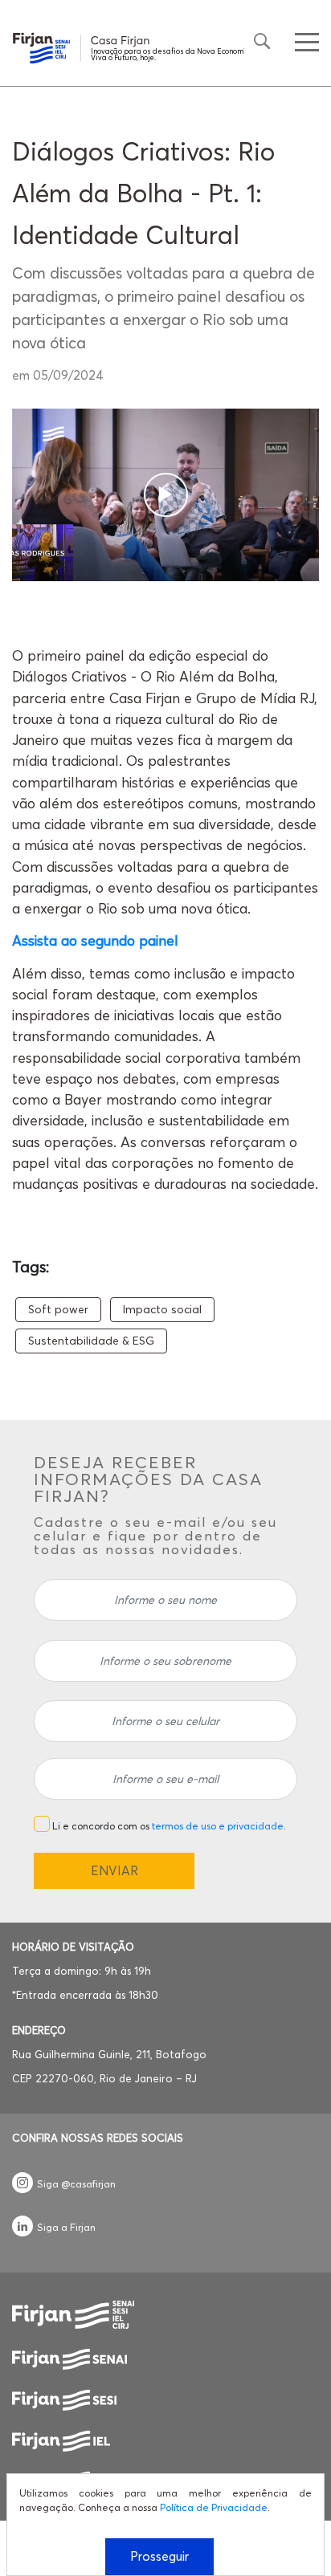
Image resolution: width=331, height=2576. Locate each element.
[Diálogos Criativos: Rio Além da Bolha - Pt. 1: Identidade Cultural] (165, 495)
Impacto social (162, 1309)
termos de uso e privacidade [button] (218, 1826)
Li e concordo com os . (169, 1826)
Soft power (58, 1309)
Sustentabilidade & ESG (91, 1341)
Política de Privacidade (214, 2507)
